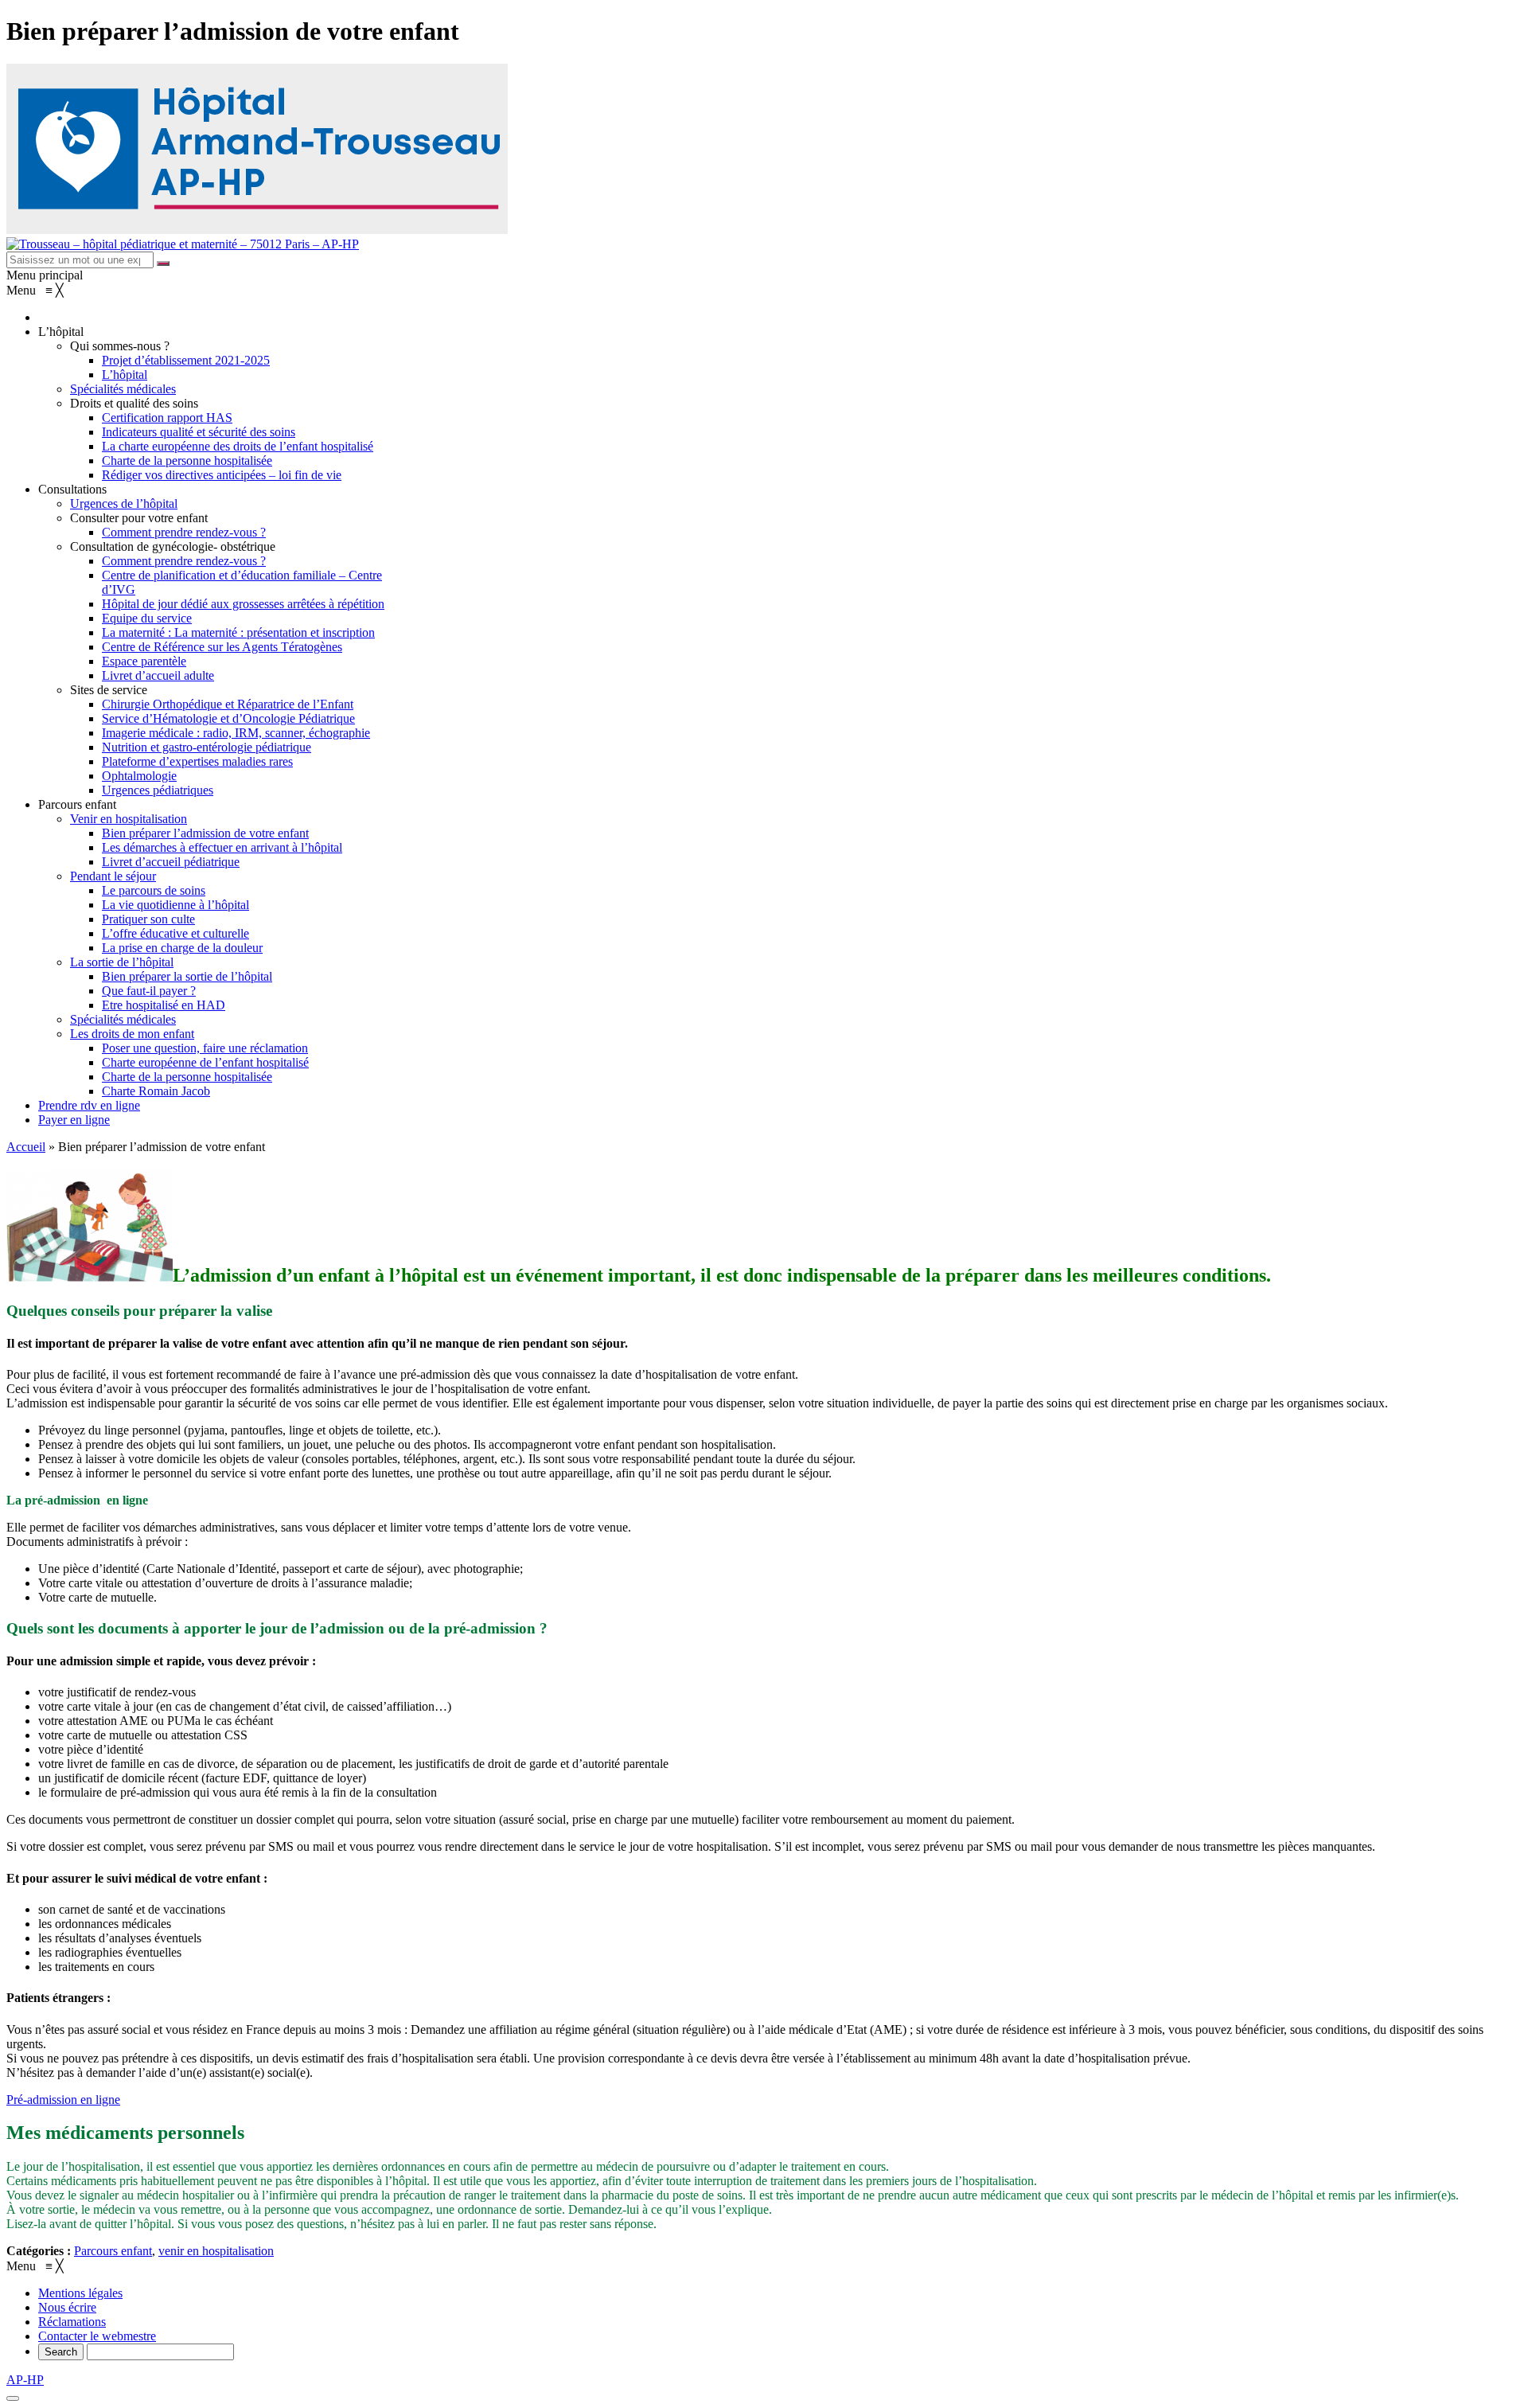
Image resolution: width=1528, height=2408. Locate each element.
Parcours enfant (113, 2251)
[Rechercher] (163, 263)
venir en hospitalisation (216, 2251)
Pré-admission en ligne (63, 2100)
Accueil (26, 1147)
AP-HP (25, 2380)
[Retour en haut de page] (13, 2398)
